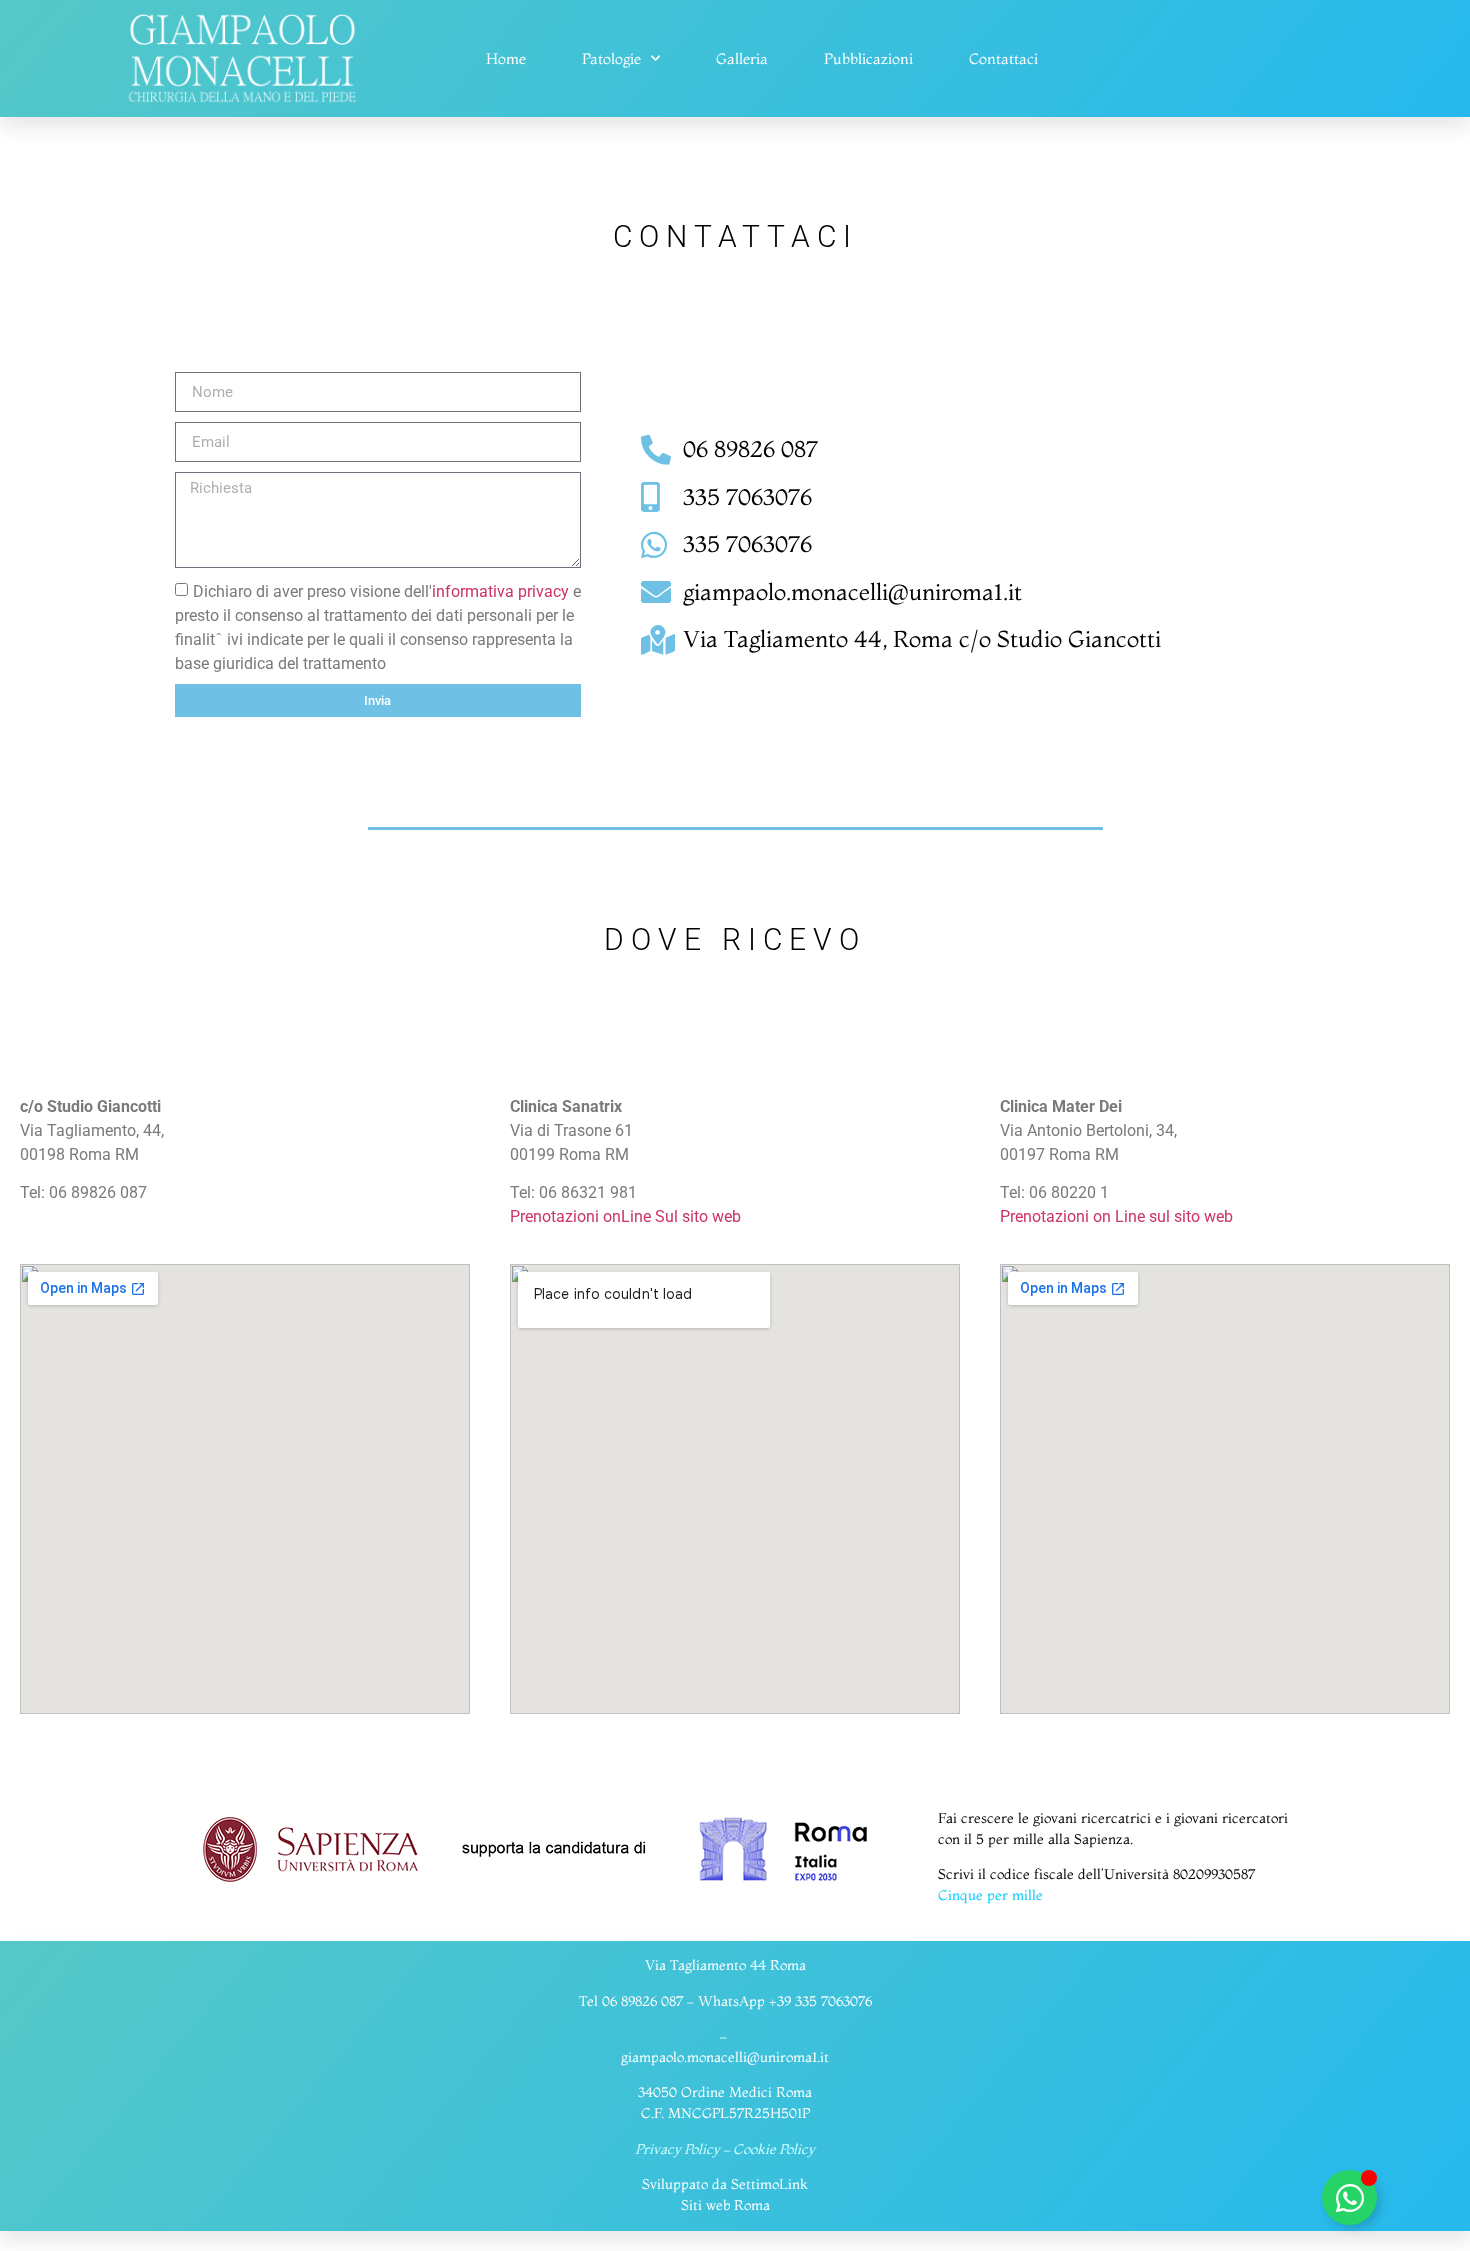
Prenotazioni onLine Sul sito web (625, 1216)
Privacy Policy (677, 2149)
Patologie (611, 58)
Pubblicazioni (868, 58)
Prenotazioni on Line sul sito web (1116, 1216)
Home (506, 58)
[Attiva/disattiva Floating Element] (1349, 2197)
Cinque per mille (990, 1895)
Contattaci (1003, 58)
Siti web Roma (725, 2205)
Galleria (742, 58)
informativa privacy (500, 591)
